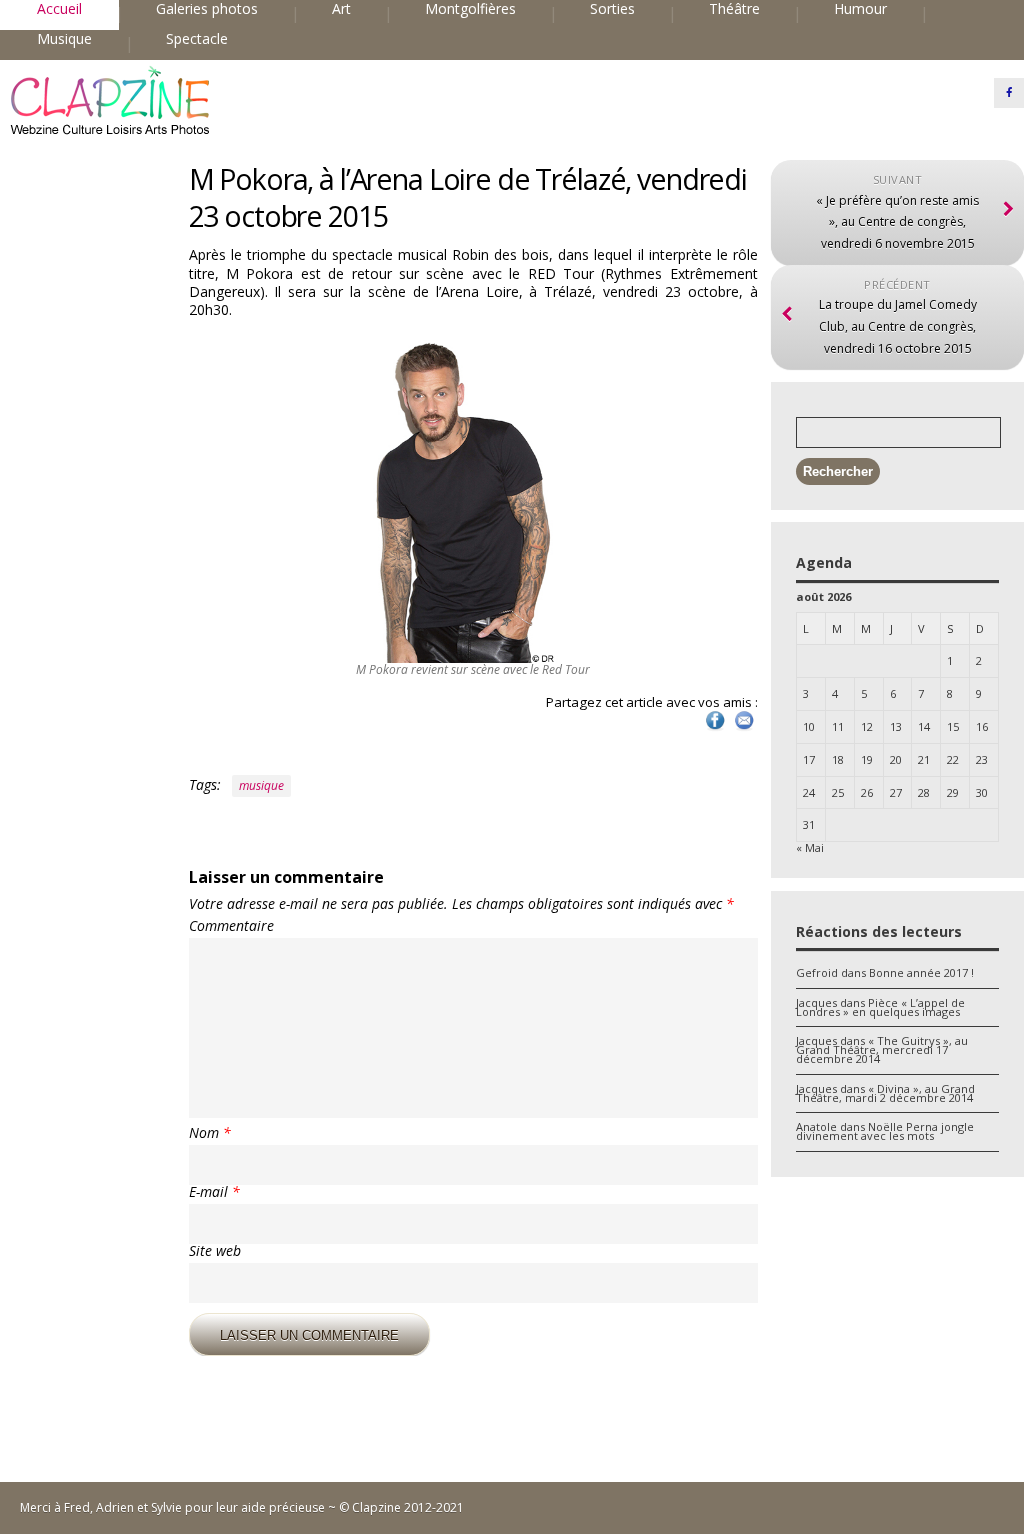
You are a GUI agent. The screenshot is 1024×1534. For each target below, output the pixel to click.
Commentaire (231, 926)
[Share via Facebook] (715, 728)
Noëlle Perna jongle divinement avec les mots (885, 1131)
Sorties (612, 9)
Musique (64, 39)
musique (261, 785)
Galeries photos (207, 9)
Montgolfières (470, 9)
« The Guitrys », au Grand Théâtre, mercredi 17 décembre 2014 (882, 1049)
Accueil (59, 9)
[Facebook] (1009, 93)
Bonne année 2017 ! (921, 972)
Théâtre (734, 9)
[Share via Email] (744, 728)
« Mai (810, 847)
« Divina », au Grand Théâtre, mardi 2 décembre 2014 (885, 1093)
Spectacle (197, 39)
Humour (860, 9)
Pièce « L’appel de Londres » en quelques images (880, 1007)
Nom (210, 1133)
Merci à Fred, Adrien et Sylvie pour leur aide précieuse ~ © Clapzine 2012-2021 (242, 1507)
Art (341, 9)
